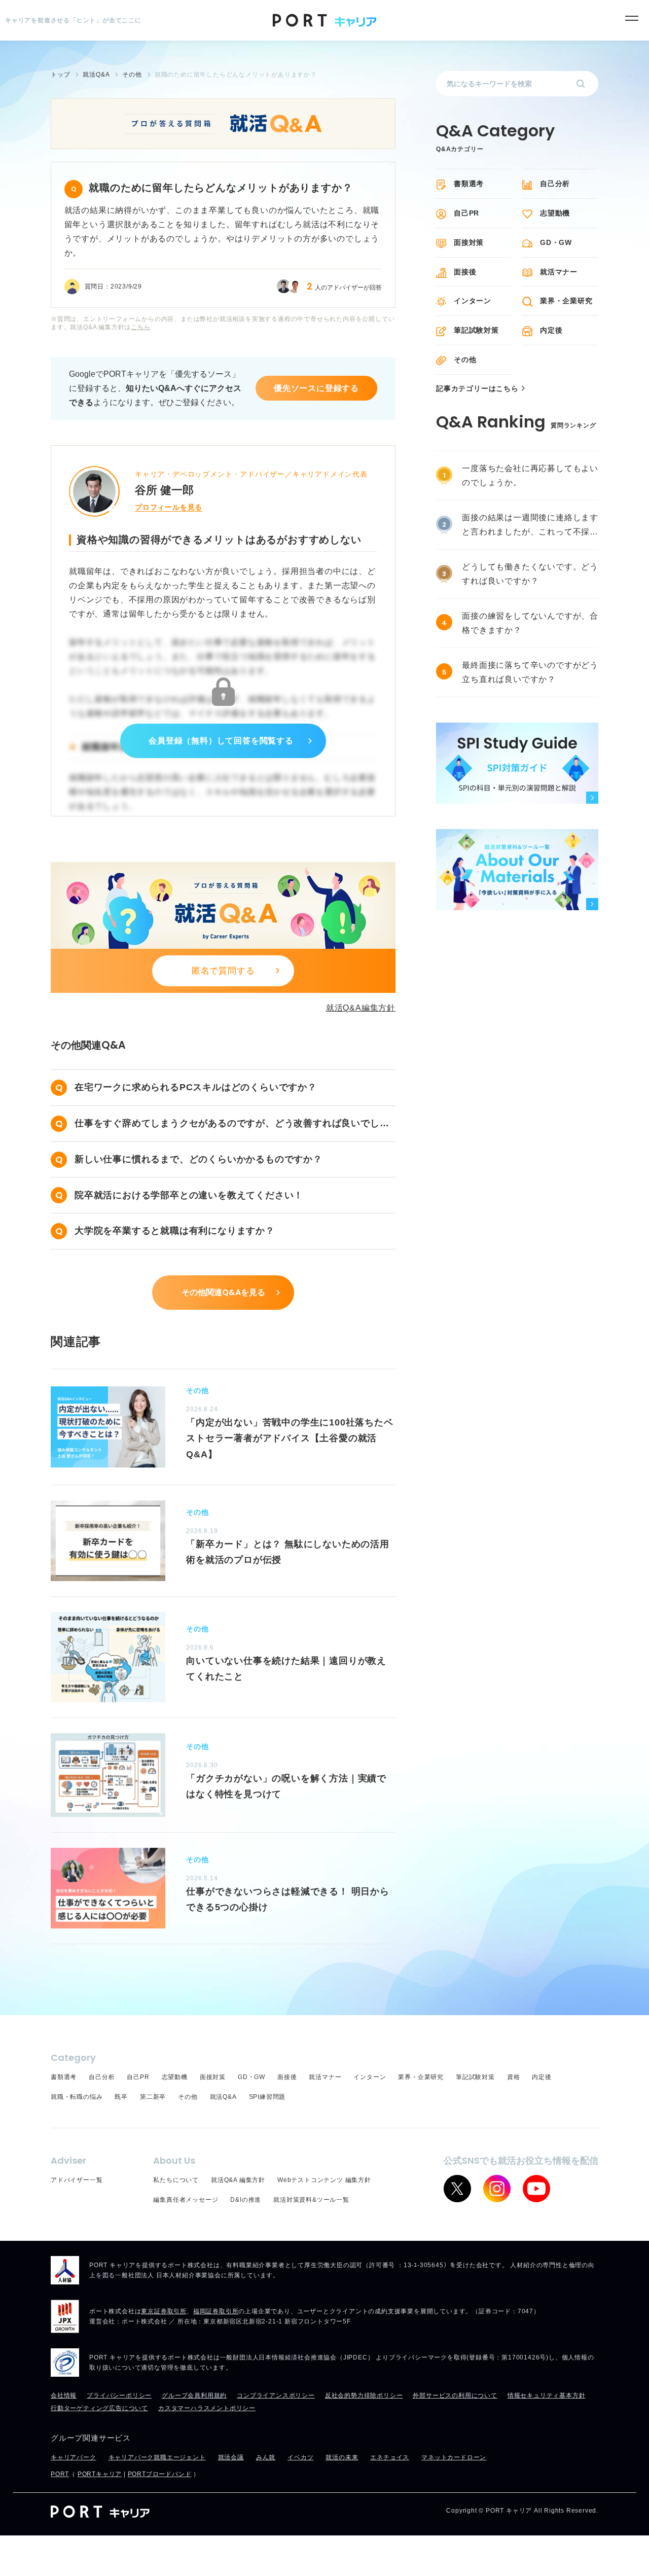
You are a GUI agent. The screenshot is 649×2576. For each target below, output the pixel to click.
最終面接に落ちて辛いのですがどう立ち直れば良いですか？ (530, 672)
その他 (465, 360)
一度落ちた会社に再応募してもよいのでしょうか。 (530, 475)
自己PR (466, 213)
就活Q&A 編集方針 (238, 2180)
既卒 (121, 2097)
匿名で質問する (223, 971)
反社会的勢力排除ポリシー (364, 2395)
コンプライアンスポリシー (276, 2395)
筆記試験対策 (476, 330)
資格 (514, 2077)
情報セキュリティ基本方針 (547, 2395)
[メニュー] (632, 18)
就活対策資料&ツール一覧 (311, 2200)
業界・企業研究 (566, 301)
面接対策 (469, 242)
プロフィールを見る (169, 507)
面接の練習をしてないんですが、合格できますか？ (530, 623)
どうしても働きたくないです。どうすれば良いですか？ (530, 574)
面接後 (465, 272)
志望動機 (555, 213)
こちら (140, 327)
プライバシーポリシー (119, 2395)
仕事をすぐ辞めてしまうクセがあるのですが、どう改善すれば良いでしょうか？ (232, 1125)
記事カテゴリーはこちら (477, 389)
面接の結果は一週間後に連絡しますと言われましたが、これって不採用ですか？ (530, 526)
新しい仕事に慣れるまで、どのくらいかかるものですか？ (199, 1159)
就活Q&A (223, 2097)
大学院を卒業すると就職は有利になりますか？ (175, 1231)
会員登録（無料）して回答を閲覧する (221, 741)
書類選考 (469, 184)
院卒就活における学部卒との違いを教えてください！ (189, 1195)
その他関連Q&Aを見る (223, 1292)
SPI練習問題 (267, 2097)
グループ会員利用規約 (194, 2395)
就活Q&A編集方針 (361, 1008)
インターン (473, 301)
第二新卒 (153, 2097)
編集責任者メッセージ (186, 2200)
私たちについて (176, 2180)
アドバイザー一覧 (77, 2180)
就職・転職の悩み (77, 2097)
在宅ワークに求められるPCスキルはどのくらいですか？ (196, 1087)
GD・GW (556, 242)
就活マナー (559, 272)
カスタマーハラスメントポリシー (207, 2408)
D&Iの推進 (246, 2200)
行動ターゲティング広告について (99, 2408)
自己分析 (555, 184)
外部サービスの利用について (455, 2395)
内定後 (551, 330)
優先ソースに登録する (316, 388)
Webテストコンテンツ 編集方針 (324, 2180)
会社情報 (64, 2395)
